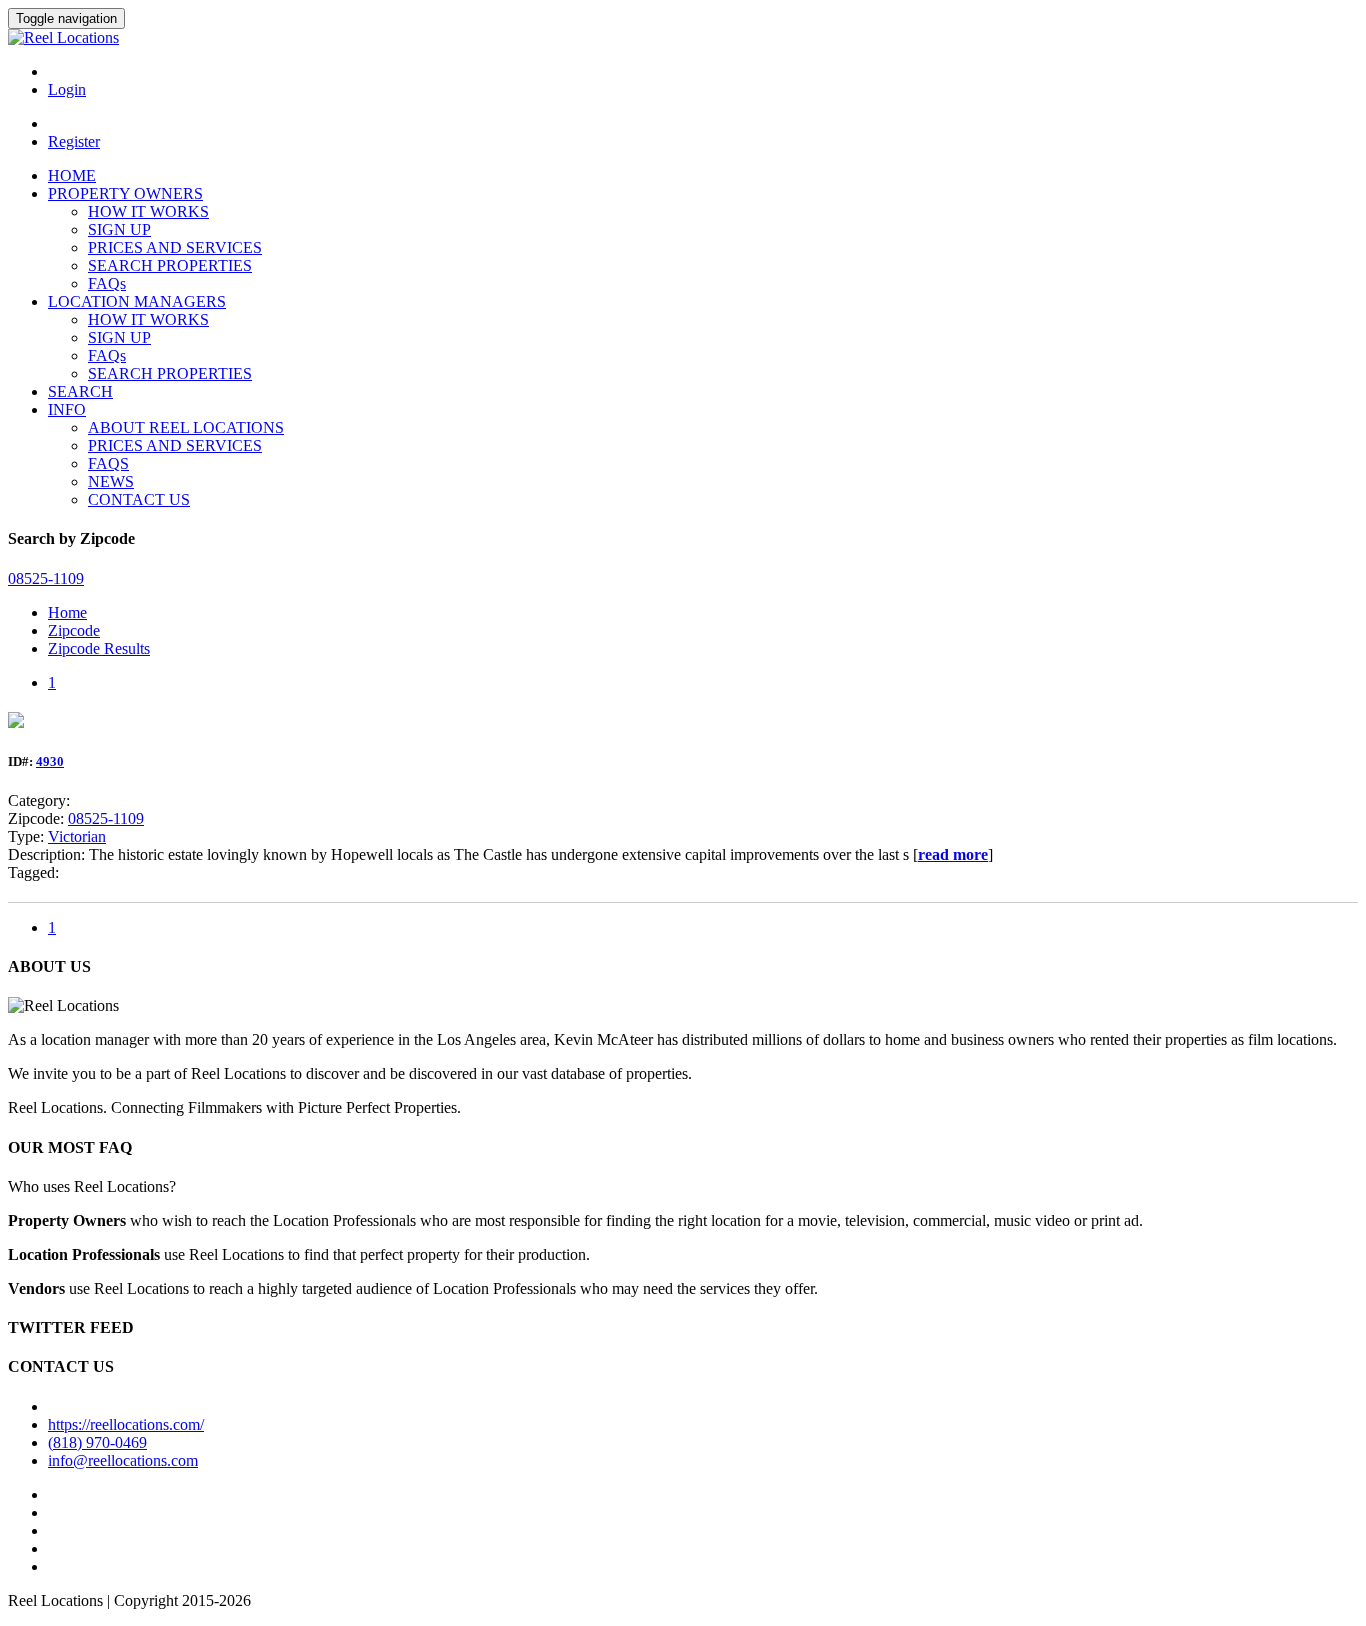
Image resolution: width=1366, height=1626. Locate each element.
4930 (50, 761)
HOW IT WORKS (148, 211)
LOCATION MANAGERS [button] (137, 301)
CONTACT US (139, 499)
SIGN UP (119, 229)
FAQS (108, 463)
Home (67, 612)
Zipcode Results (99, 648)
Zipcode (74, 630)
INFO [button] (67, 409)
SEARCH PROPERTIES (170, 265)
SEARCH (80, 391)
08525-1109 (106, 818)
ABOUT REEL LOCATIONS (186, 427)
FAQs (107, 283)
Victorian (77, 836)
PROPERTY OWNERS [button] (125, 193)
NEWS (111, 481)
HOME (72, 175)
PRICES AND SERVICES (175, 247)
